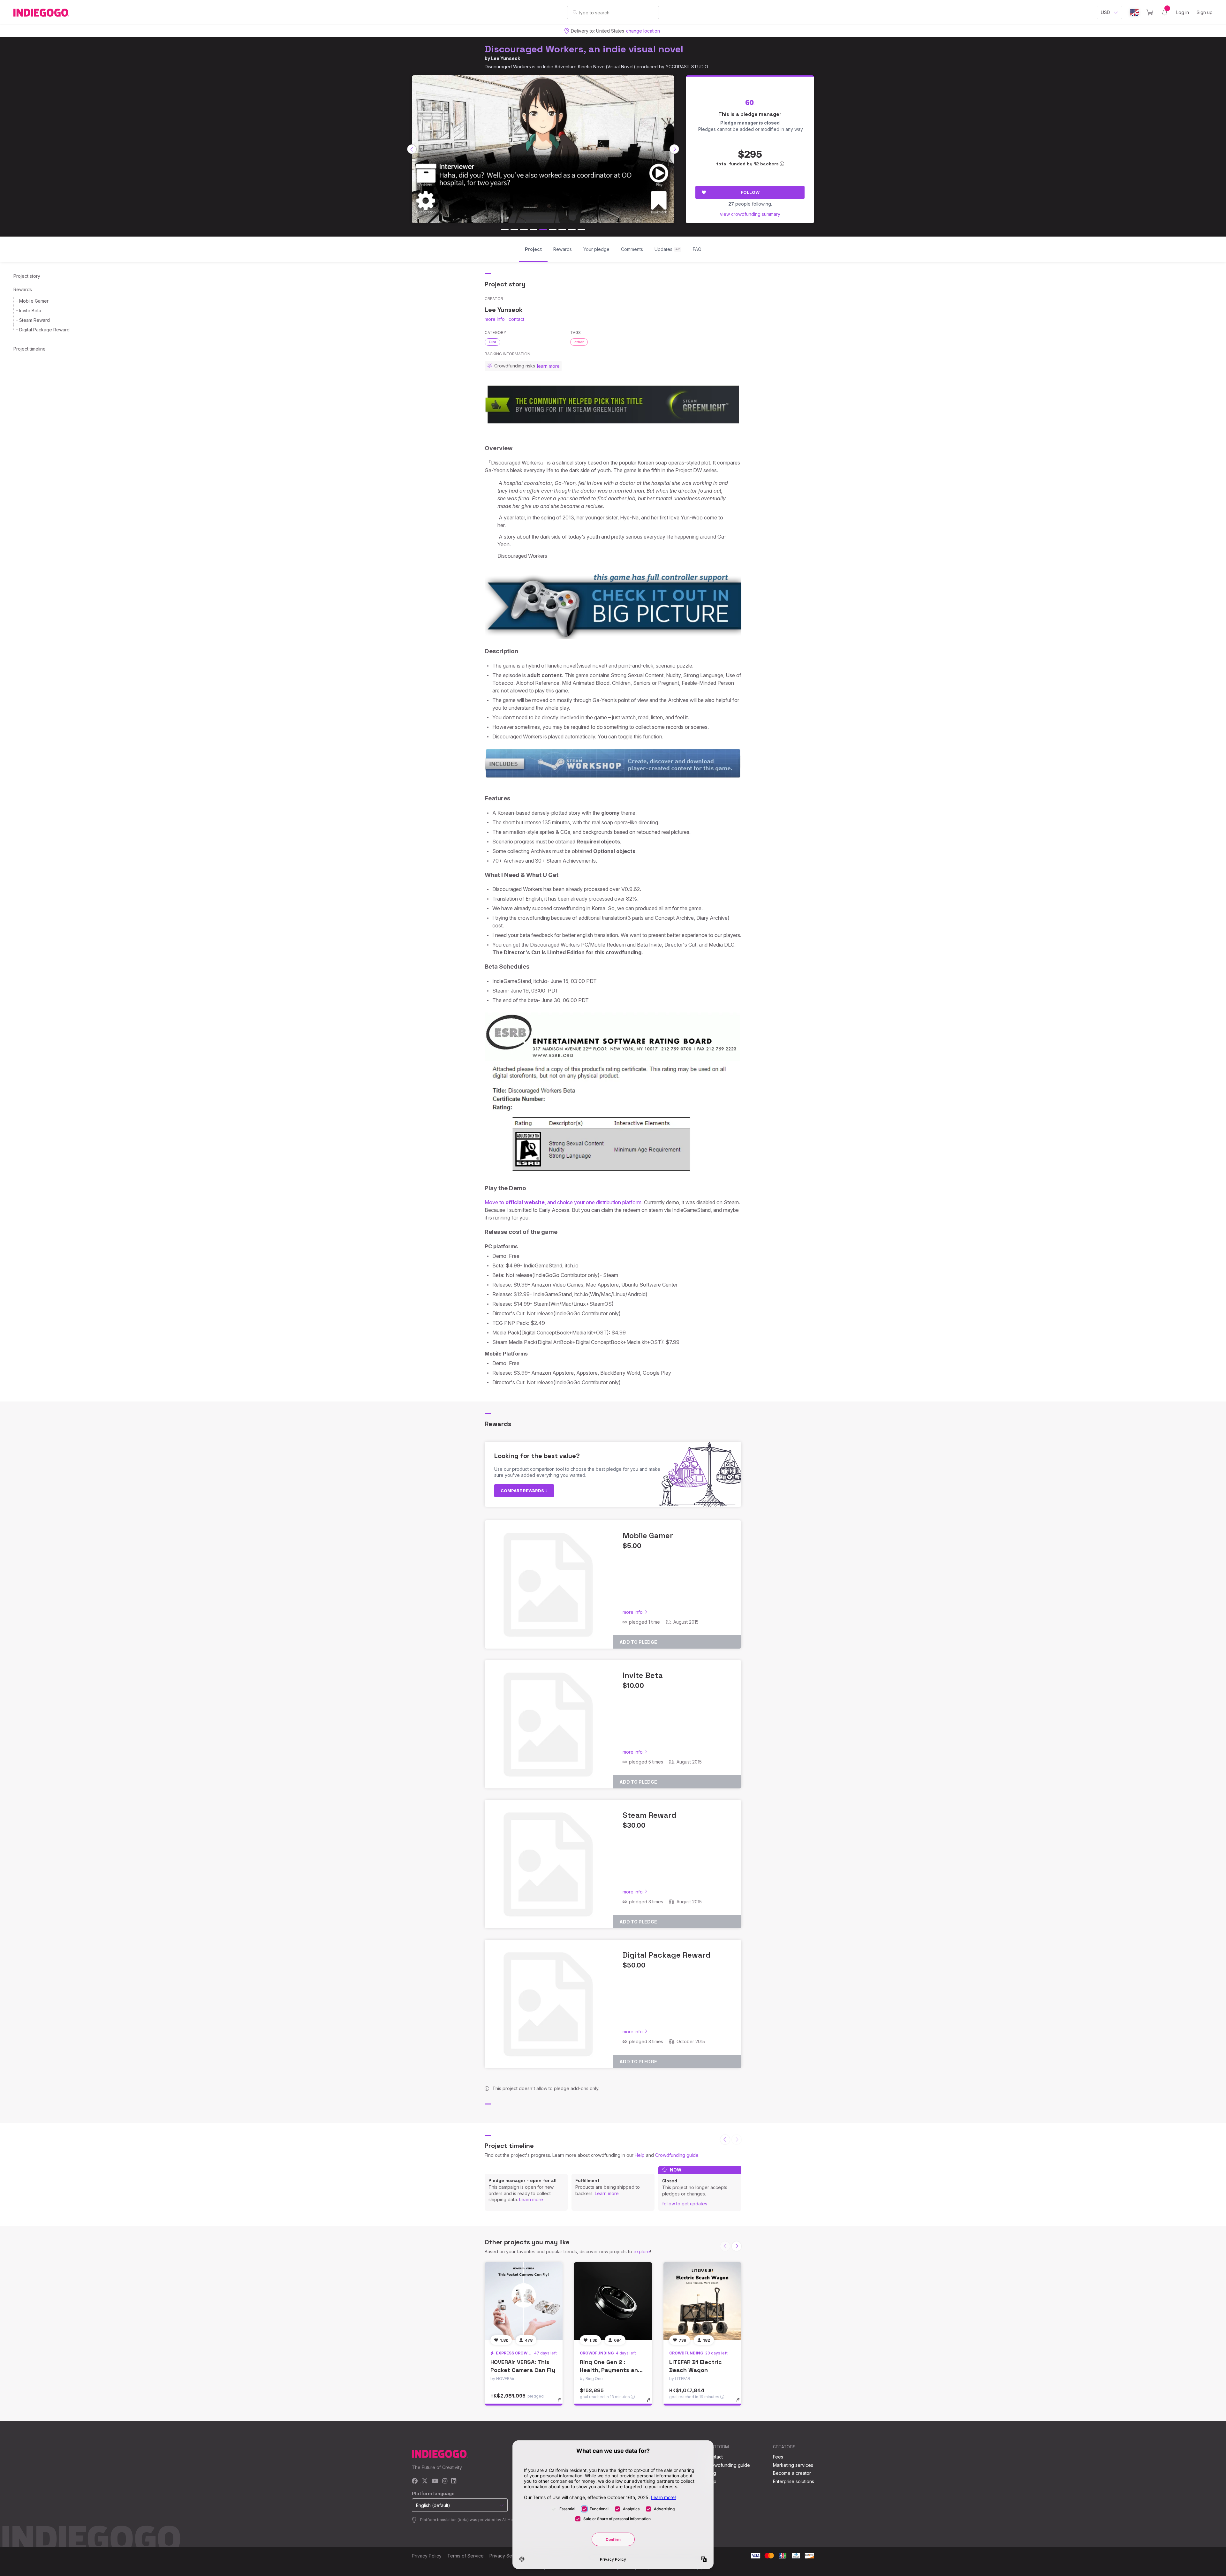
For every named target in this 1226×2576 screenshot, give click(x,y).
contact (516, 319)
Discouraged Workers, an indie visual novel (584, 49)
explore (642, 2251)
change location (643, 31)
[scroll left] (412, 149)
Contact (715, 2457)
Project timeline (30, 349)
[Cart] (1150, 12)
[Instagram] (445, 2481)
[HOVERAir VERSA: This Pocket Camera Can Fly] (524, 2301)
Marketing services (793, 2465)
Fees (778, 2457)
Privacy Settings (506, 2556)
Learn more (531, 2199)
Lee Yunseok (506, 58)
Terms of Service (465, 2556)
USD (1105, 12)
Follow (750, 192)
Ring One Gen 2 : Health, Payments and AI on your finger (611, 2370)
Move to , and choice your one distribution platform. (564, 1202)
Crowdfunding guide (677, 2155)
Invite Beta (30, 310)
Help (640, 2155)
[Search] (575, 12)
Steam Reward (34, 320)
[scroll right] (674, 149)
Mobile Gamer (34, 301)
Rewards (23, 289)
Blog (711, 2473)
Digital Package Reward (44, 330)
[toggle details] (562, 2403)
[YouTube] (435, 2481)
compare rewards (523, 1491)
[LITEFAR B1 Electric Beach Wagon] (702, 2301)
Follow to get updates (685, 2204)
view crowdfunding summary (750, 214)
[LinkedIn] (454, 2481)
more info (495, 319)
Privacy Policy (427, 2556)
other (579, 342)
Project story (27, 276)
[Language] (1134, 13)
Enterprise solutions (794, 2481)
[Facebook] (415, 2481)
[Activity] (1165, 12)
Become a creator (792, 2473)
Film (492, 342)
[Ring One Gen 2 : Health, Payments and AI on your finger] (613, 2301)
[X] (425, 2481)
